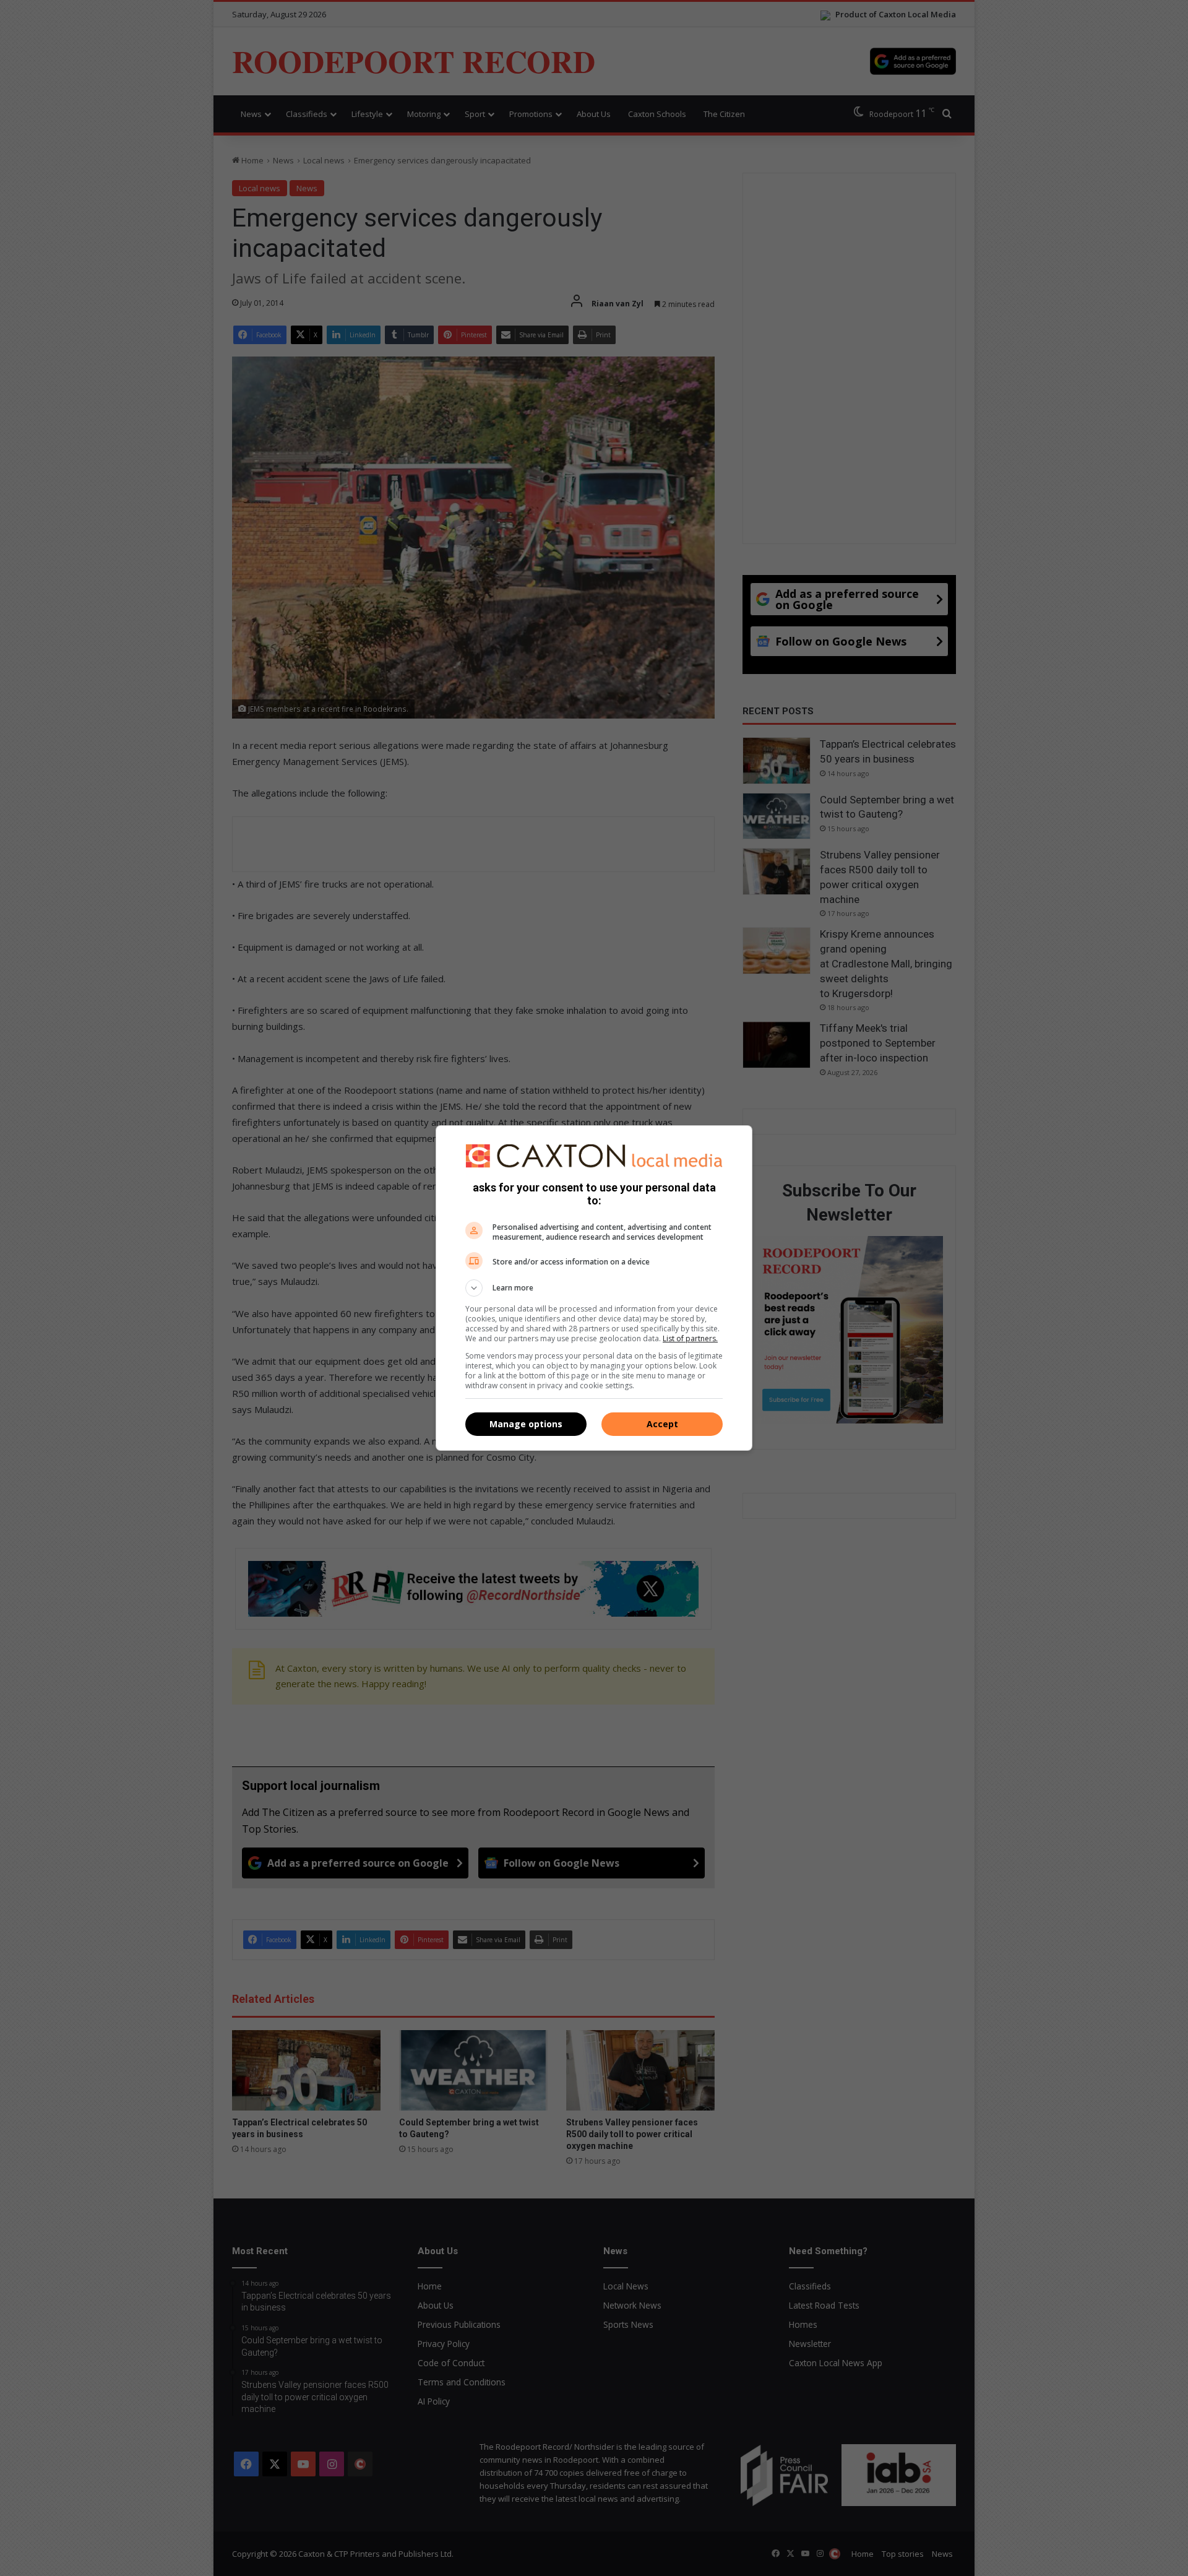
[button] (594, 1288)
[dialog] (594, 1288)
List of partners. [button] (690, 1338)
